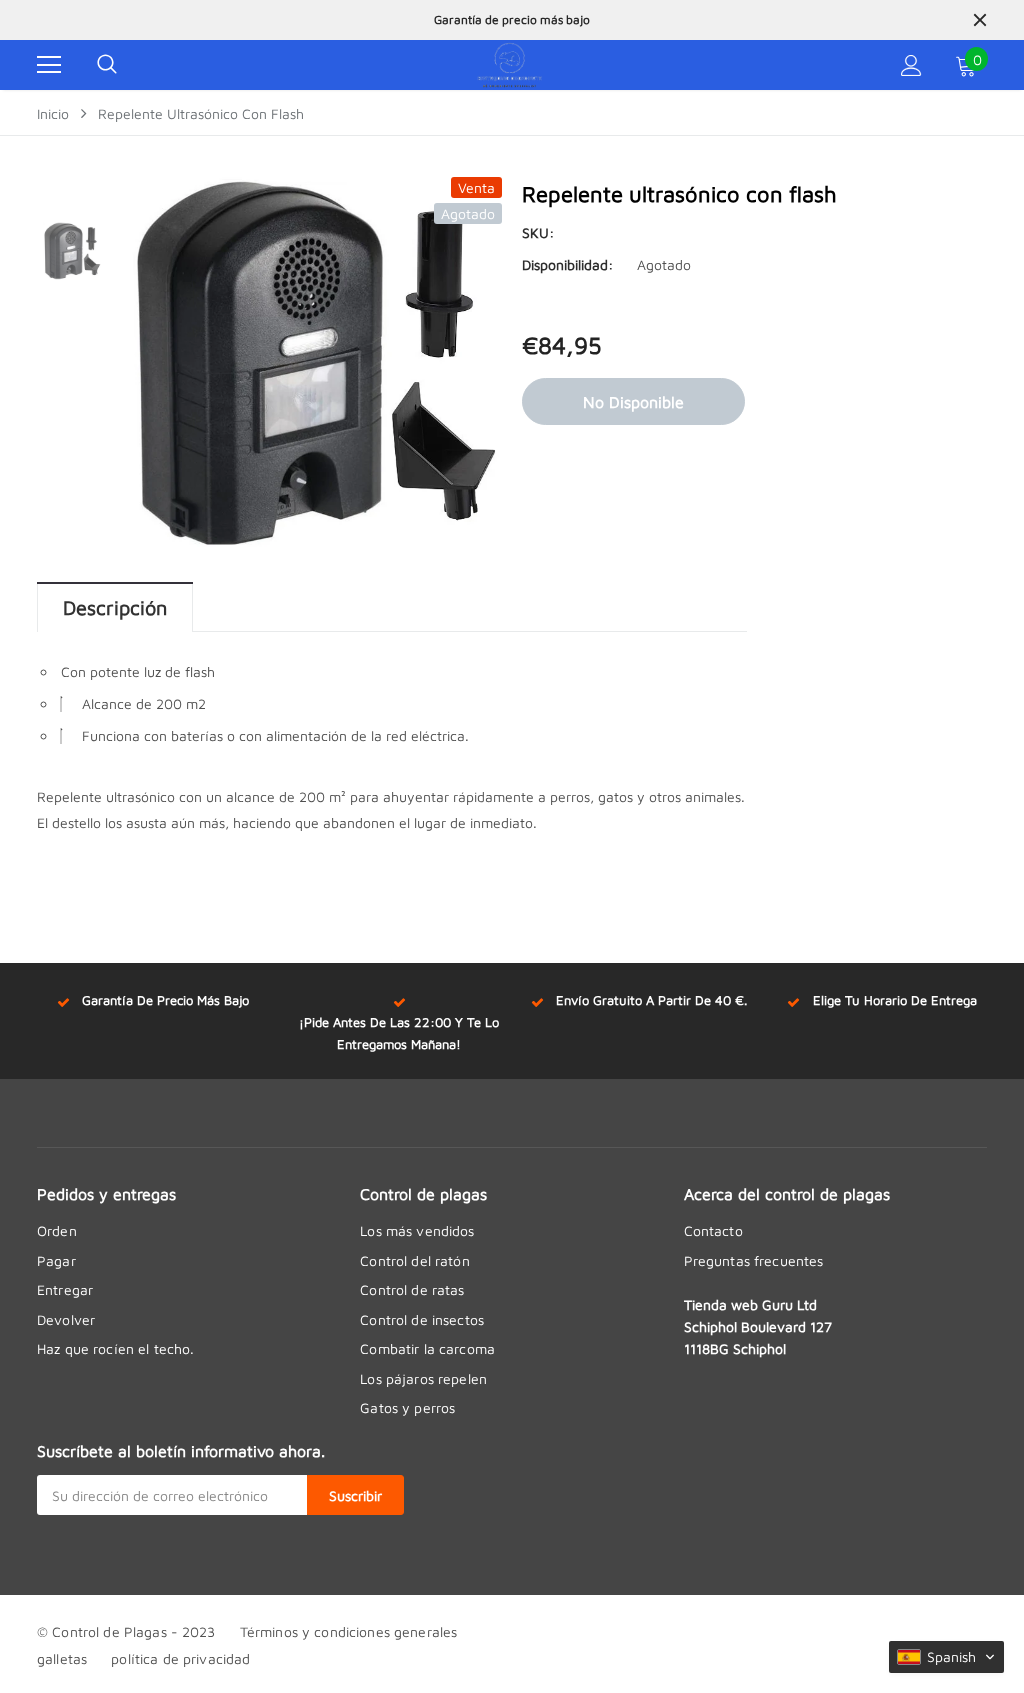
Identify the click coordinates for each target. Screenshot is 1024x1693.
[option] (512, 32)
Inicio (53, 113)
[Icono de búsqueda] (107, 65)
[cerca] (980, 20)
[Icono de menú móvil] (49, 65)
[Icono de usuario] (911, 65)
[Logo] (510, 65)
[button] (946, 1657)
